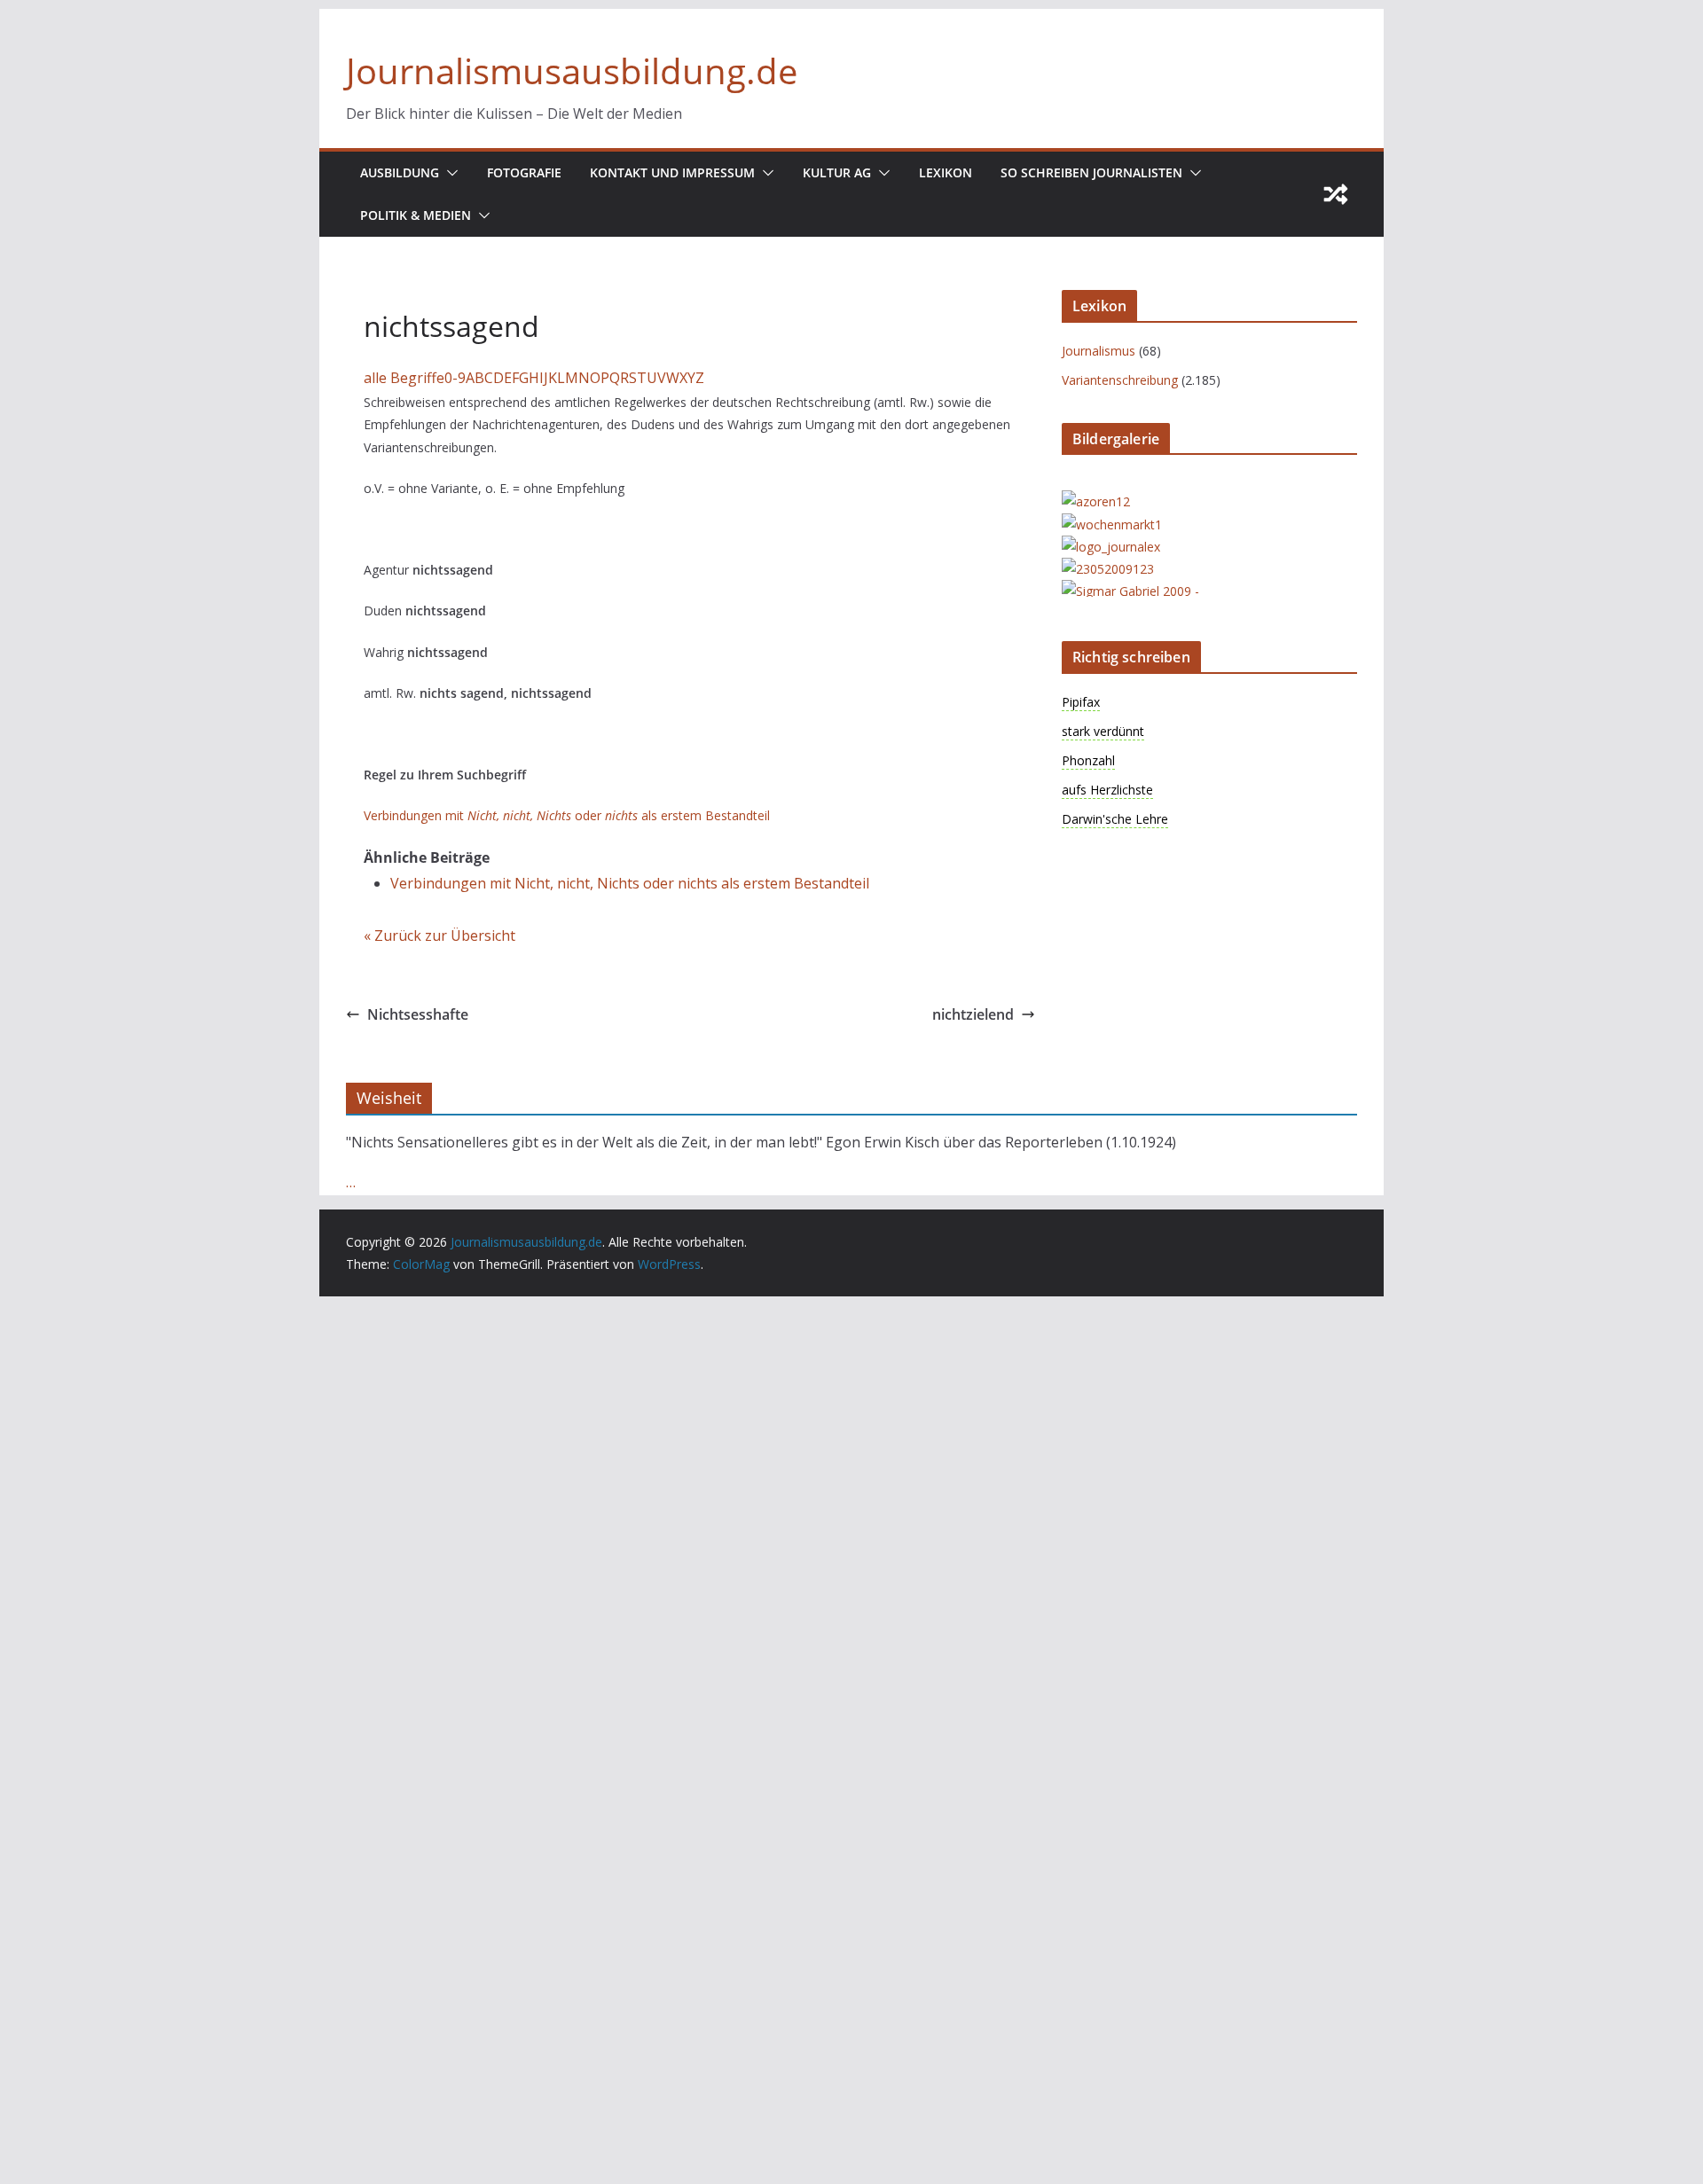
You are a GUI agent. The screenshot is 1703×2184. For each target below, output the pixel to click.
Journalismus (1099, 351)
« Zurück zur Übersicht (439, 935)
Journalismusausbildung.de (572, 70)
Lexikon (946, 172)
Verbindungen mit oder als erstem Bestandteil (567, 815)
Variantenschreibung (1120, 380)
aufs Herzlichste (1107, 790)
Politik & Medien (416, 215)
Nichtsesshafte (418, 1014)
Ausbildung (400, 172)
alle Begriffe (404, 378)
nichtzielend (973, 1014)
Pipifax (1081, 702)
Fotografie (524, 172)
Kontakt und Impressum (672, 172)
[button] (449, 173)
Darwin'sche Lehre (1115, 819)
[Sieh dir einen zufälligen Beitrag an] (1336, 194)
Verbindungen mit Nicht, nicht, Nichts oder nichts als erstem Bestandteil (630, 883)
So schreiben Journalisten (1091, 172)
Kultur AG (837, 172)
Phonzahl (1088, 760)
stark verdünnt (1103, 731)
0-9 (455, 378)
